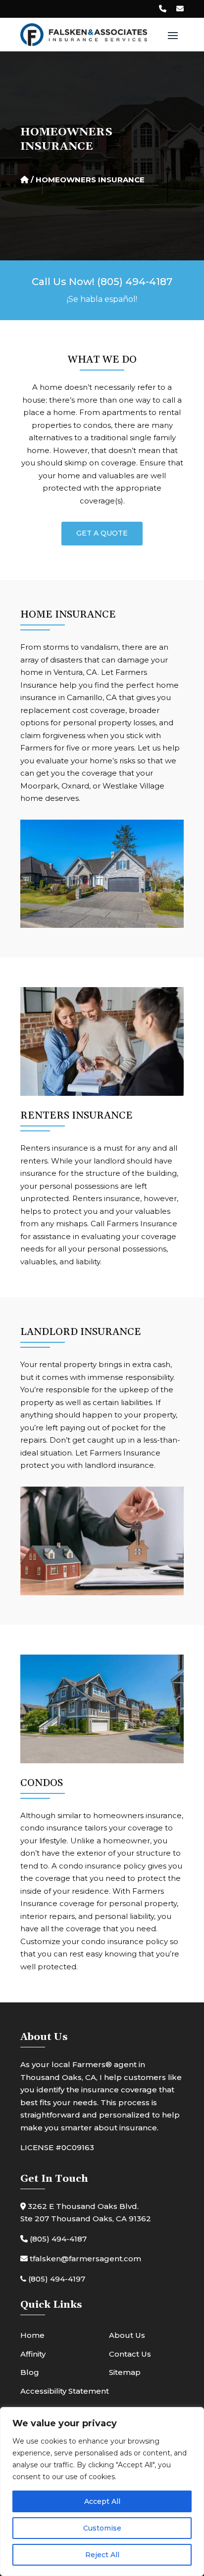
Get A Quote (102, 533)
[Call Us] (163, 9)
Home (32, 2335)
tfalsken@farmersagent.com (84, 2259)
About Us (127, 2335)
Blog (30, 2372)
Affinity (33, 2354)
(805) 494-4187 (57, 2239)
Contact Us (130, 2354)
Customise (102, 2528)
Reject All (102, 2555)
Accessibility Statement (65, 2391)
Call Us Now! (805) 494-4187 (102, 282)
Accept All (102, 2501)
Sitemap (125, 2372)
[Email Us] (180, 9)
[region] (102, 2492)
